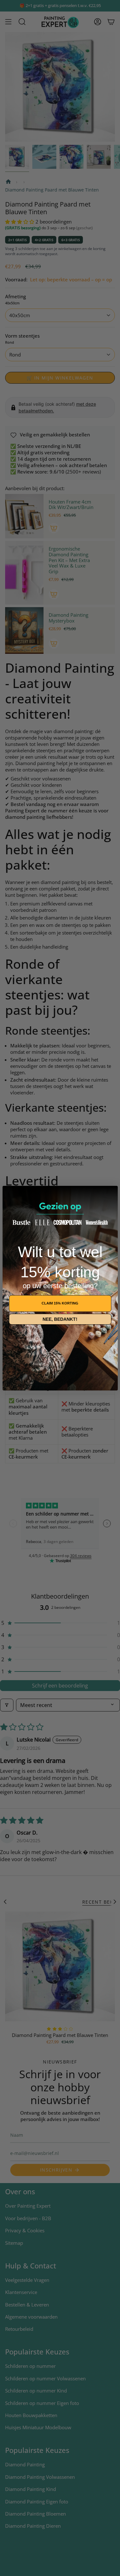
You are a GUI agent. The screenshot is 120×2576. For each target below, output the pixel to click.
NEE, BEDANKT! (60, 1319)
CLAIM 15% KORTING (60, 1303)
